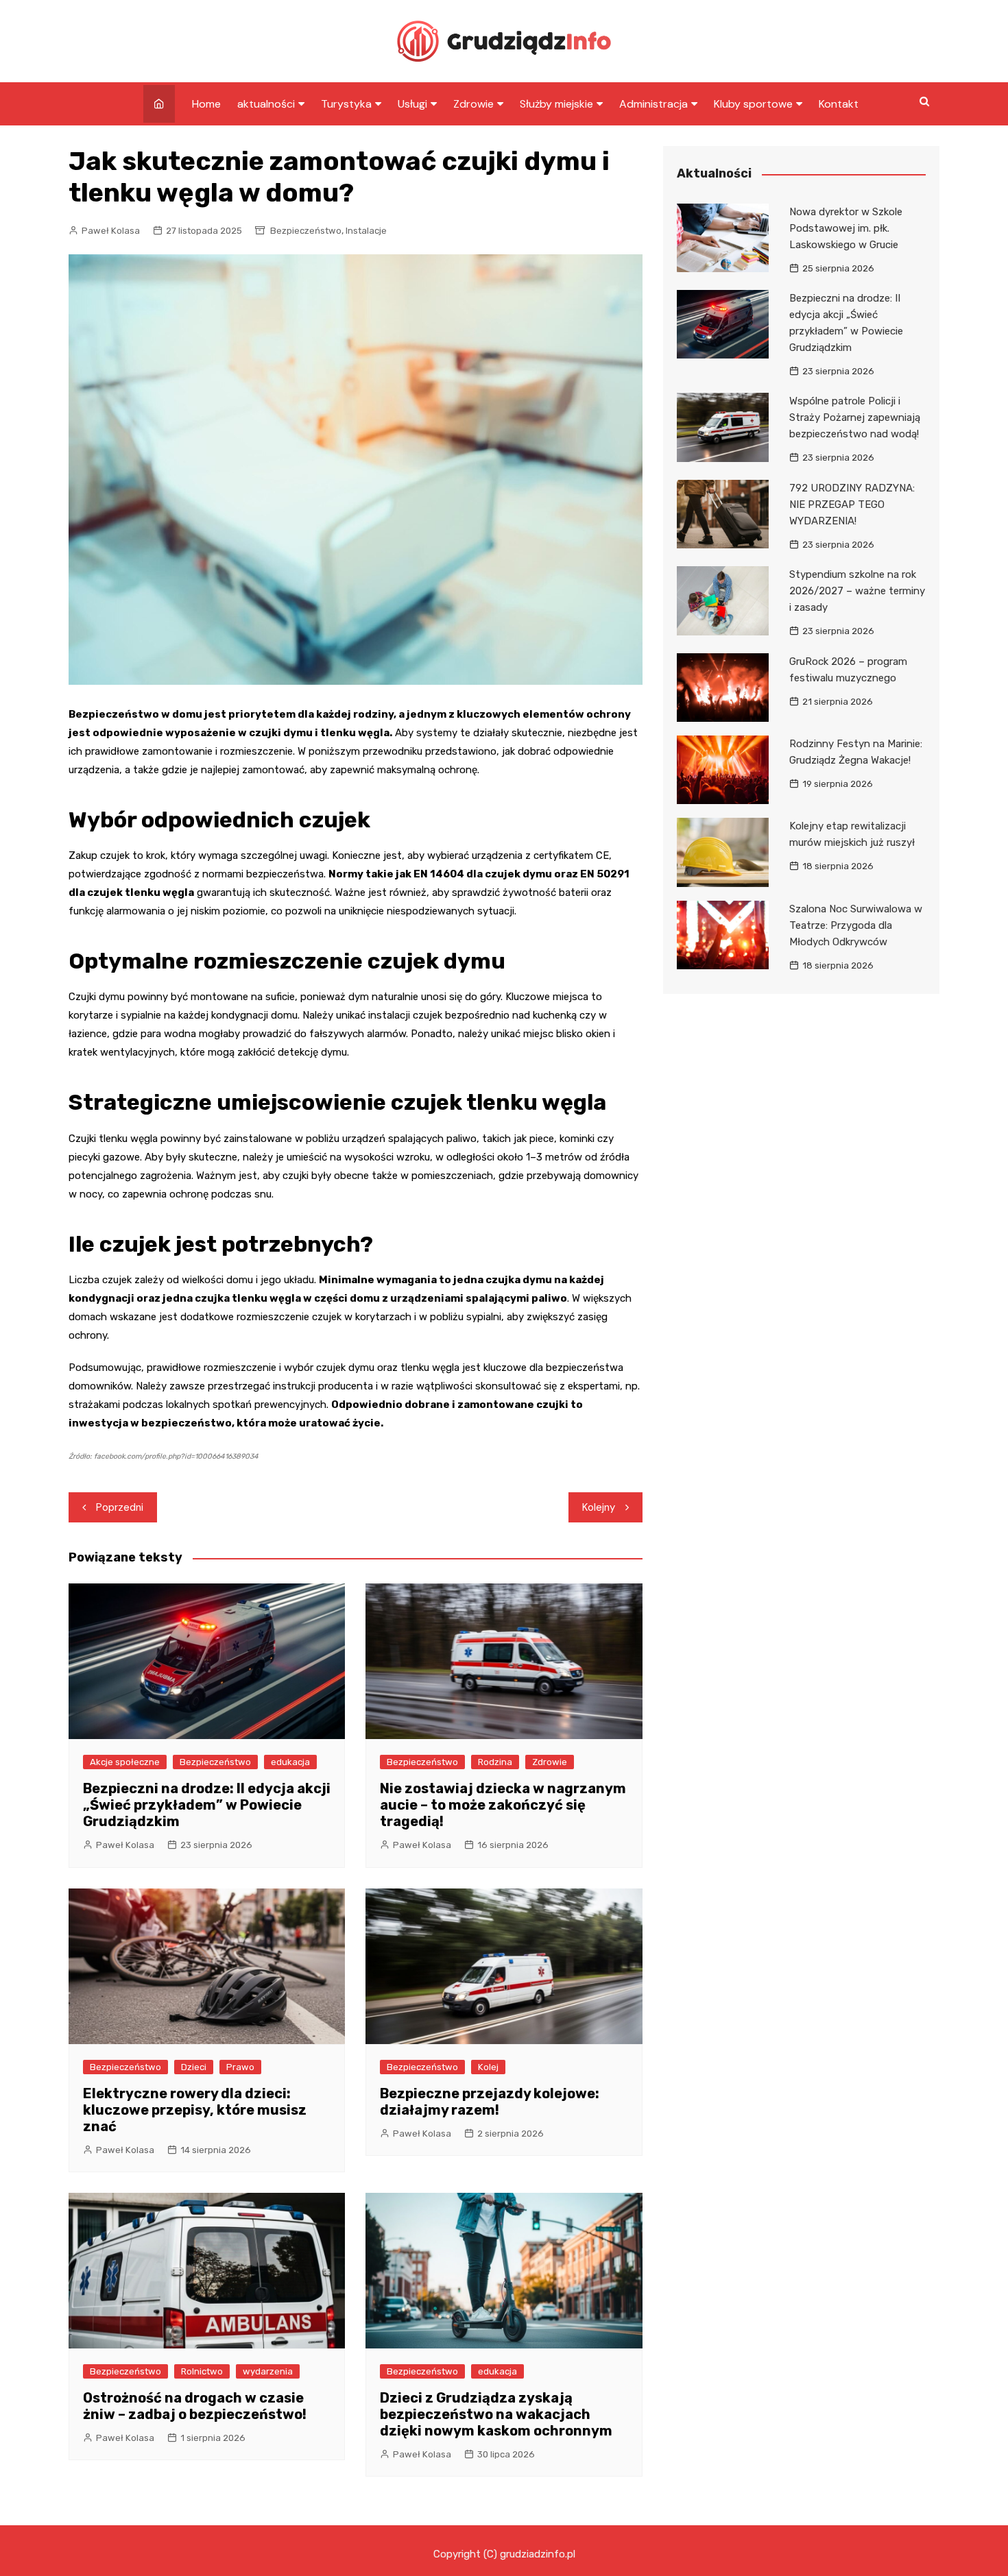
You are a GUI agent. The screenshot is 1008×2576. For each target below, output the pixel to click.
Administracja (653, 104)
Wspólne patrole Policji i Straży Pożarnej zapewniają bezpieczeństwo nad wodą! (855, 417)
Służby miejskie (556, 104)
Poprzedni (120, 1507)
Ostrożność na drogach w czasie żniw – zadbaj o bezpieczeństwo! (195, 2406)
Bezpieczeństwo (306, 231)
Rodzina (495, 1762)
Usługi (412, 104)
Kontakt (839, 104)
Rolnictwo (202, 2371)
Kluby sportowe (753, 104)
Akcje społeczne (125, 1762)
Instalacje (366, 231)
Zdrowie (473, 104)
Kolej (488, 2067)
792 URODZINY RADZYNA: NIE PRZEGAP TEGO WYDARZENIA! (852, 505)
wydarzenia (268, 2371)
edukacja (290, 1762)
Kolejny (599, 1507)
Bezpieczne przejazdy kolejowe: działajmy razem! (490, 2102)
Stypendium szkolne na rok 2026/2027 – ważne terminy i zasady (857, 591)
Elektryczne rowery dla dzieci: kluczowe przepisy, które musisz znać (195, 2110)
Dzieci (194, 2067)
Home (206, 104)
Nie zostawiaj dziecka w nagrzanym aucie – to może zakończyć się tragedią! (503, 1805)
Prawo (240, 2067)
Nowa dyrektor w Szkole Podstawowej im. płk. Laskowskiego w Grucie (846, 228)
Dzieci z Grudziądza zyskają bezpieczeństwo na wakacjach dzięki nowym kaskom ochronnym (496, 2414)
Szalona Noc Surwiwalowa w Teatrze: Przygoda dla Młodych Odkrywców (856, 925)
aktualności (266, 104)
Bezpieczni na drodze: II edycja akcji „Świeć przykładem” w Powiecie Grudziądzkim (207, 1805)
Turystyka (346, 104)
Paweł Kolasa (111, 231)
